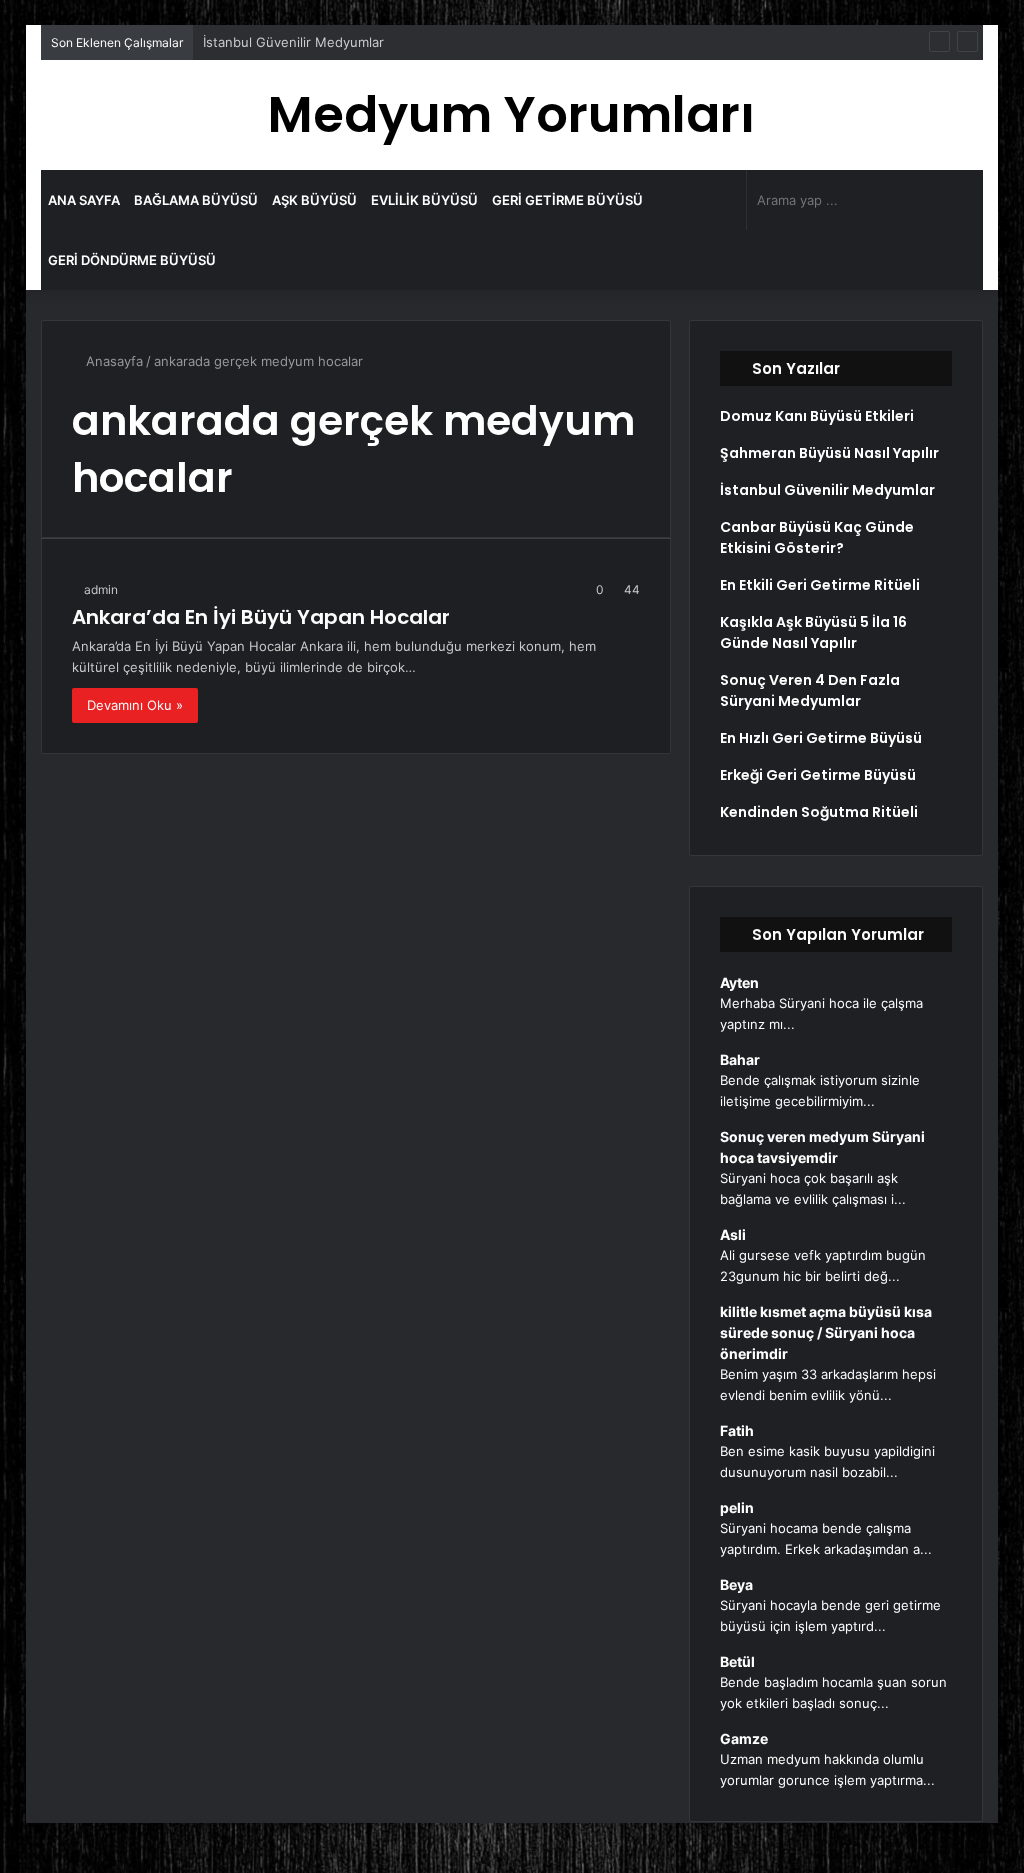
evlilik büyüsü (424, 200)
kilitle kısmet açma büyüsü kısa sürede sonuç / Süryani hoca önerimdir (826, 1332)
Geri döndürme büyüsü (132, 260)
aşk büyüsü (314, 200)
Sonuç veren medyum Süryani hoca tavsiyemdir (822, 1147)
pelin (737, 1507)
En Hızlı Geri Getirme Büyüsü (821, 738)
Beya (736, 1584)
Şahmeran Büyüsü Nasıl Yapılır (829, 453)
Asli (733, 1234)
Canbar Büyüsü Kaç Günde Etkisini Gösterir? (817, 537)
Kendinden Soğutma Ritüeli (819, 812)
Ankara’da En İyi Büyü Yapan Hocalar (261, 617)
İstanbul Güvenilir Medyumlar (293, 42)
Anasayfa (112, 361)
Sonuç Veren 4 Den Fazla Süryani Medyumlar (810, 690)
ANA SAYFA (84, 200)
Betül (737, 1661)
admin (101, 589)
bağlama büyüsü (196, 200)
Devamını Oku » (135, 705)
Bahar (740, 1059)
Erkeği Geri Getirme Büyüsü (818, 775)
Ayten (739, 982)
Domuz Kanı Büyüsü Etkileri (817, 416)
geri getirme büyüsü (567, 200)
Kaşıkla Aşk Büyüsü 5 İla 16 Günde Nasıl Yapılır (813, 632)
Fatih (737, 1430)
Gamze (744, 1738)
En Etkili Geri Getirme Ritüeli (820, 585)
